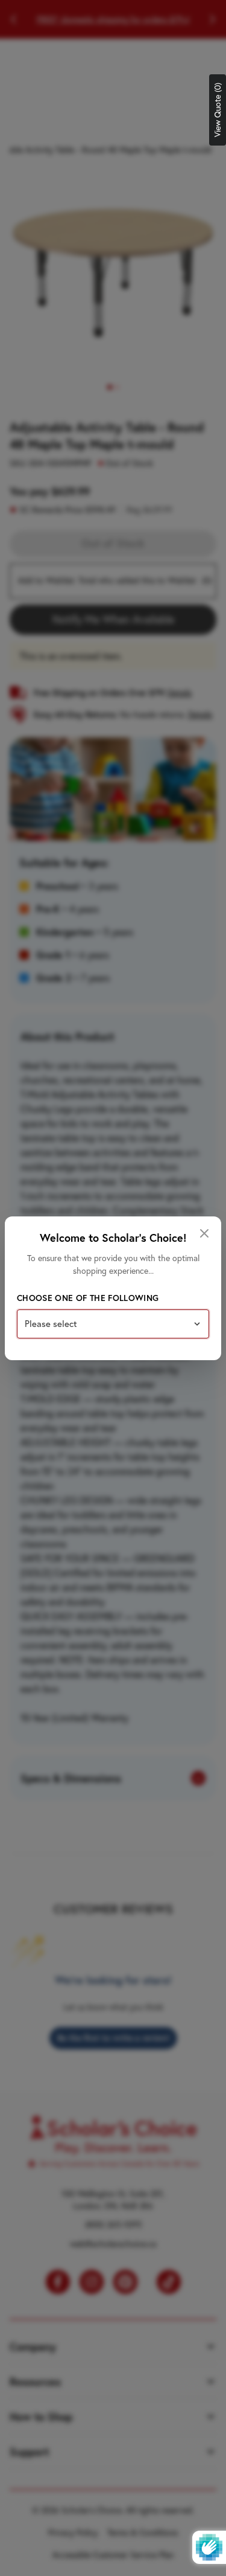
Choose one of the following (88, 1298)
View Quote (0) (218, 110)
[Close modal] (204, 1233)
